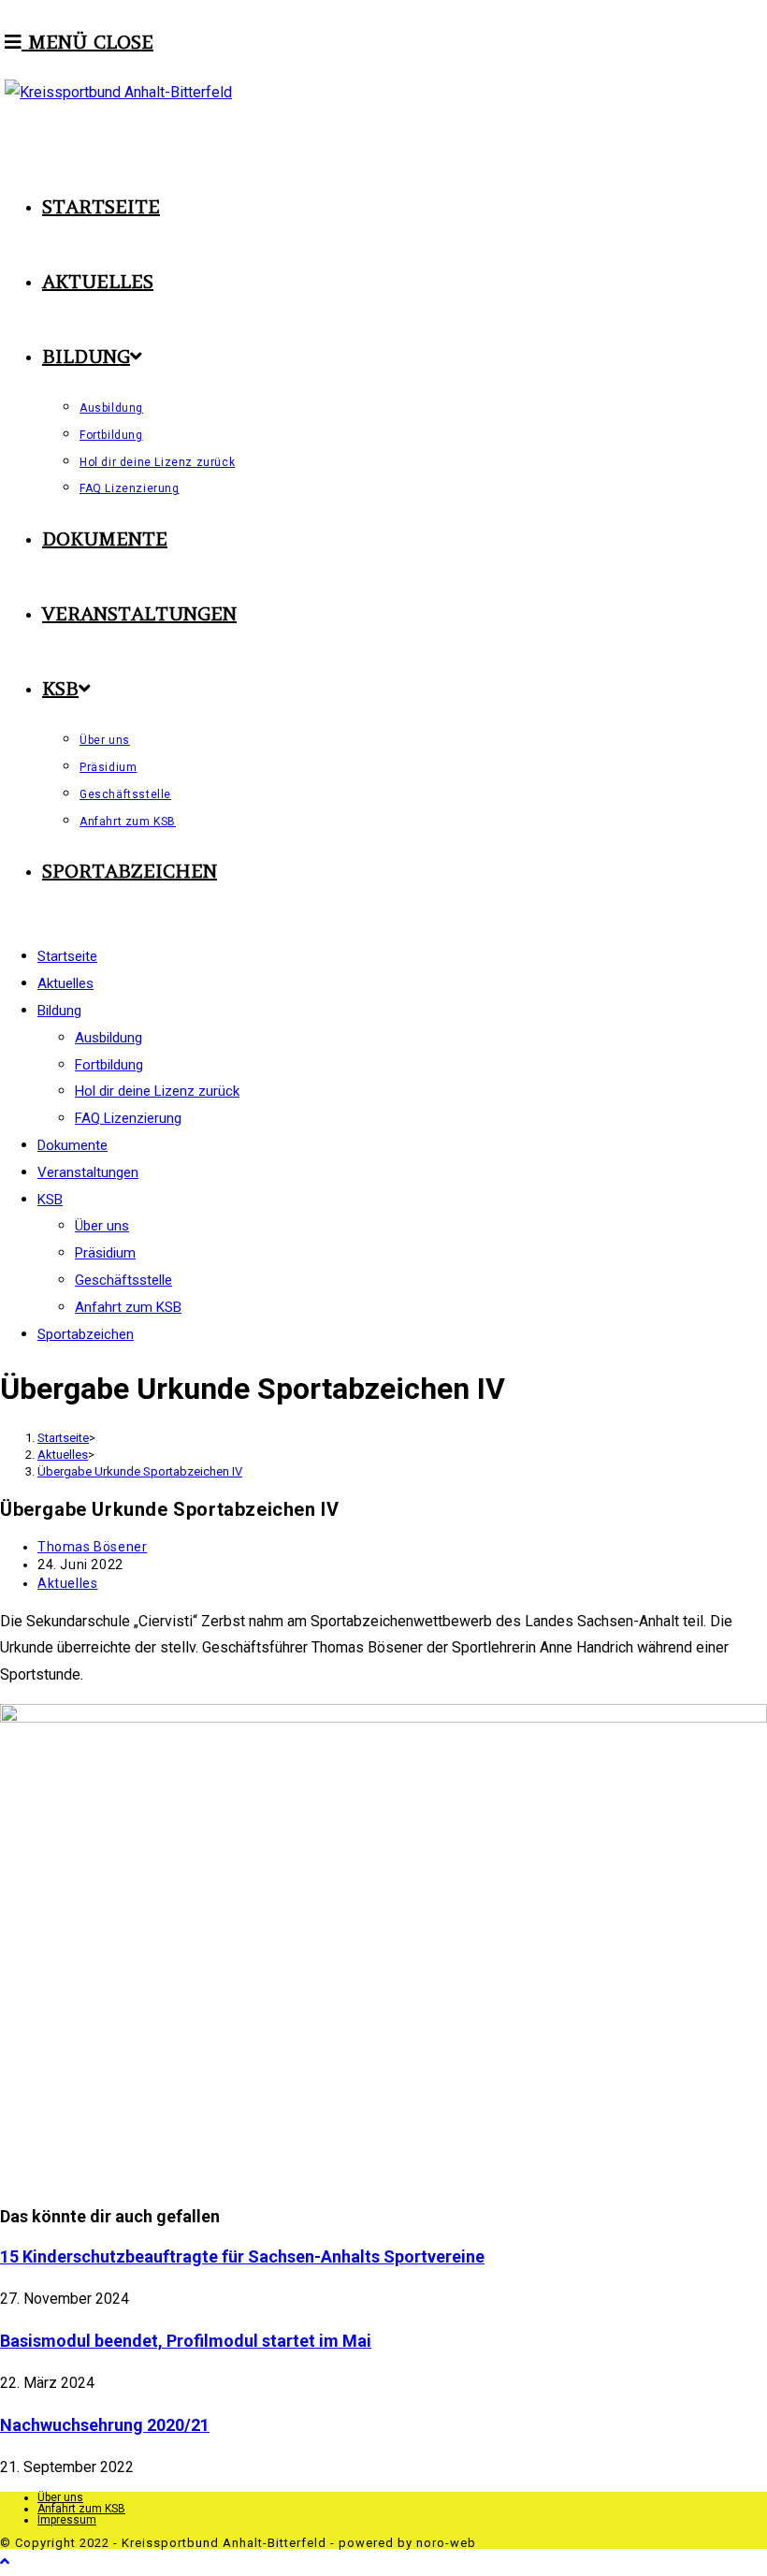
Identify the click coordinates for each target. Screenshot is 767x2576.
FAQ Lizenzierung (128, 1118)
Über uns (102, 1226)
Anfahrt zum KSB (128, 1307)
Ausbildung (109, 1038)
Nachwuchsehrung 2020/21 (105, 2425)
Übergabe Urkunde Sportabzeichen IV (140, 1471)
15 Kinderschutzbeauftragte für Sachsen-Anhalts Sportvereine (242, 2256)
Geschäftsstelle (123, 1280)
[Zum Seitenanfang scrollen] (5, 2561)
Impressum (67, 2520)
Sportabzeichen (86, 1334)
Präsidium (105, 1253)
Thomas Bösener (92, 1547)
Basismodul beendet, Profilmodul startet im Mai (186, 2341)
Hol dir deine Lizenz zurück (157, 1091)
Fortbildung (109, 1065)
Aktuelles (67, 1583)
